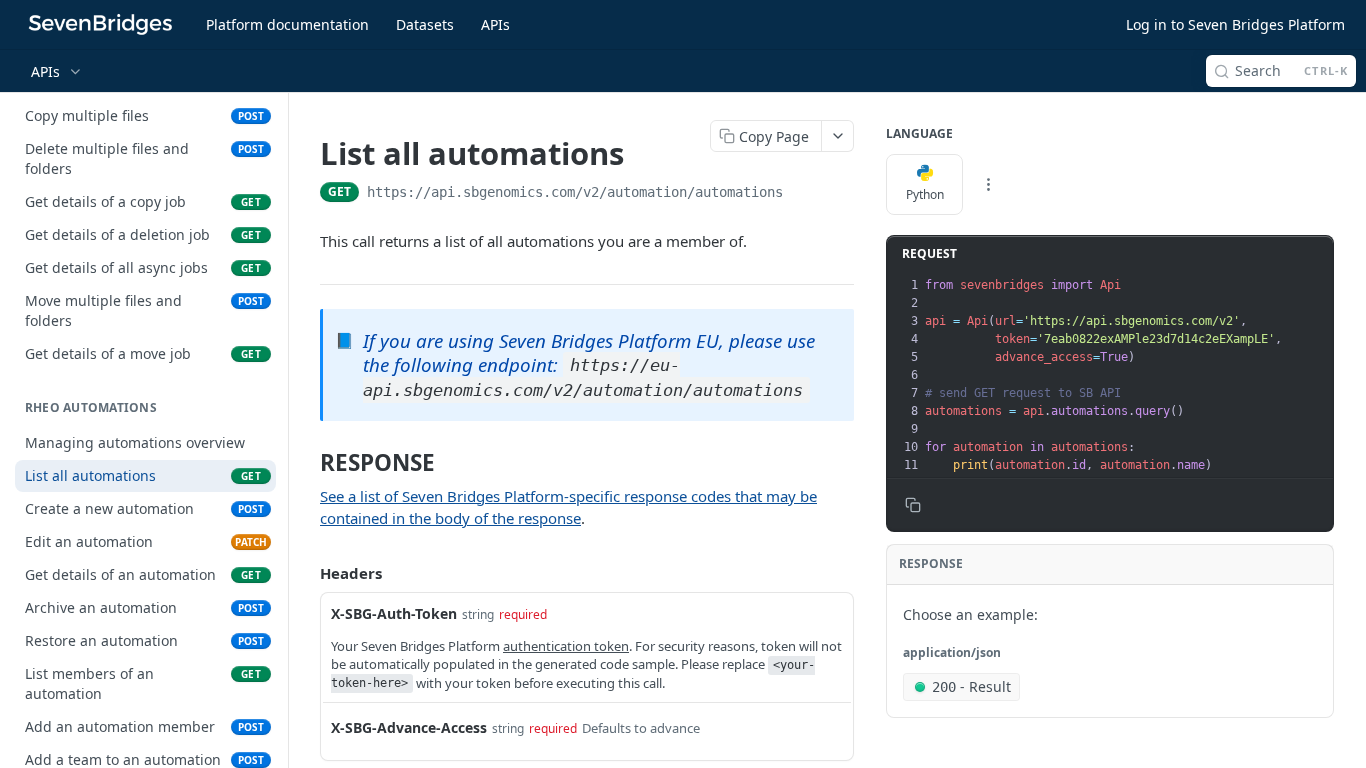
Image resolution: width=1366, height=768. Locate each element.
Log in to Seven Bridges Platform (1235, 24)
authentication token (566, 646)
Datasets (425, 24)
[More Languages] (988, 185)
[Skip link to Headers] (306, 573)
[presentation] (1127, 375)
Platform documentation (287, 24)
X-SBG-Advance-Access (409, 727)
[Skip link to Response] (308, 463)
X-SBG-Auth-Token (394, 613)
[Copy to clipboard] (803, 194)
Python (925, 194)
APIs (495, 24)
